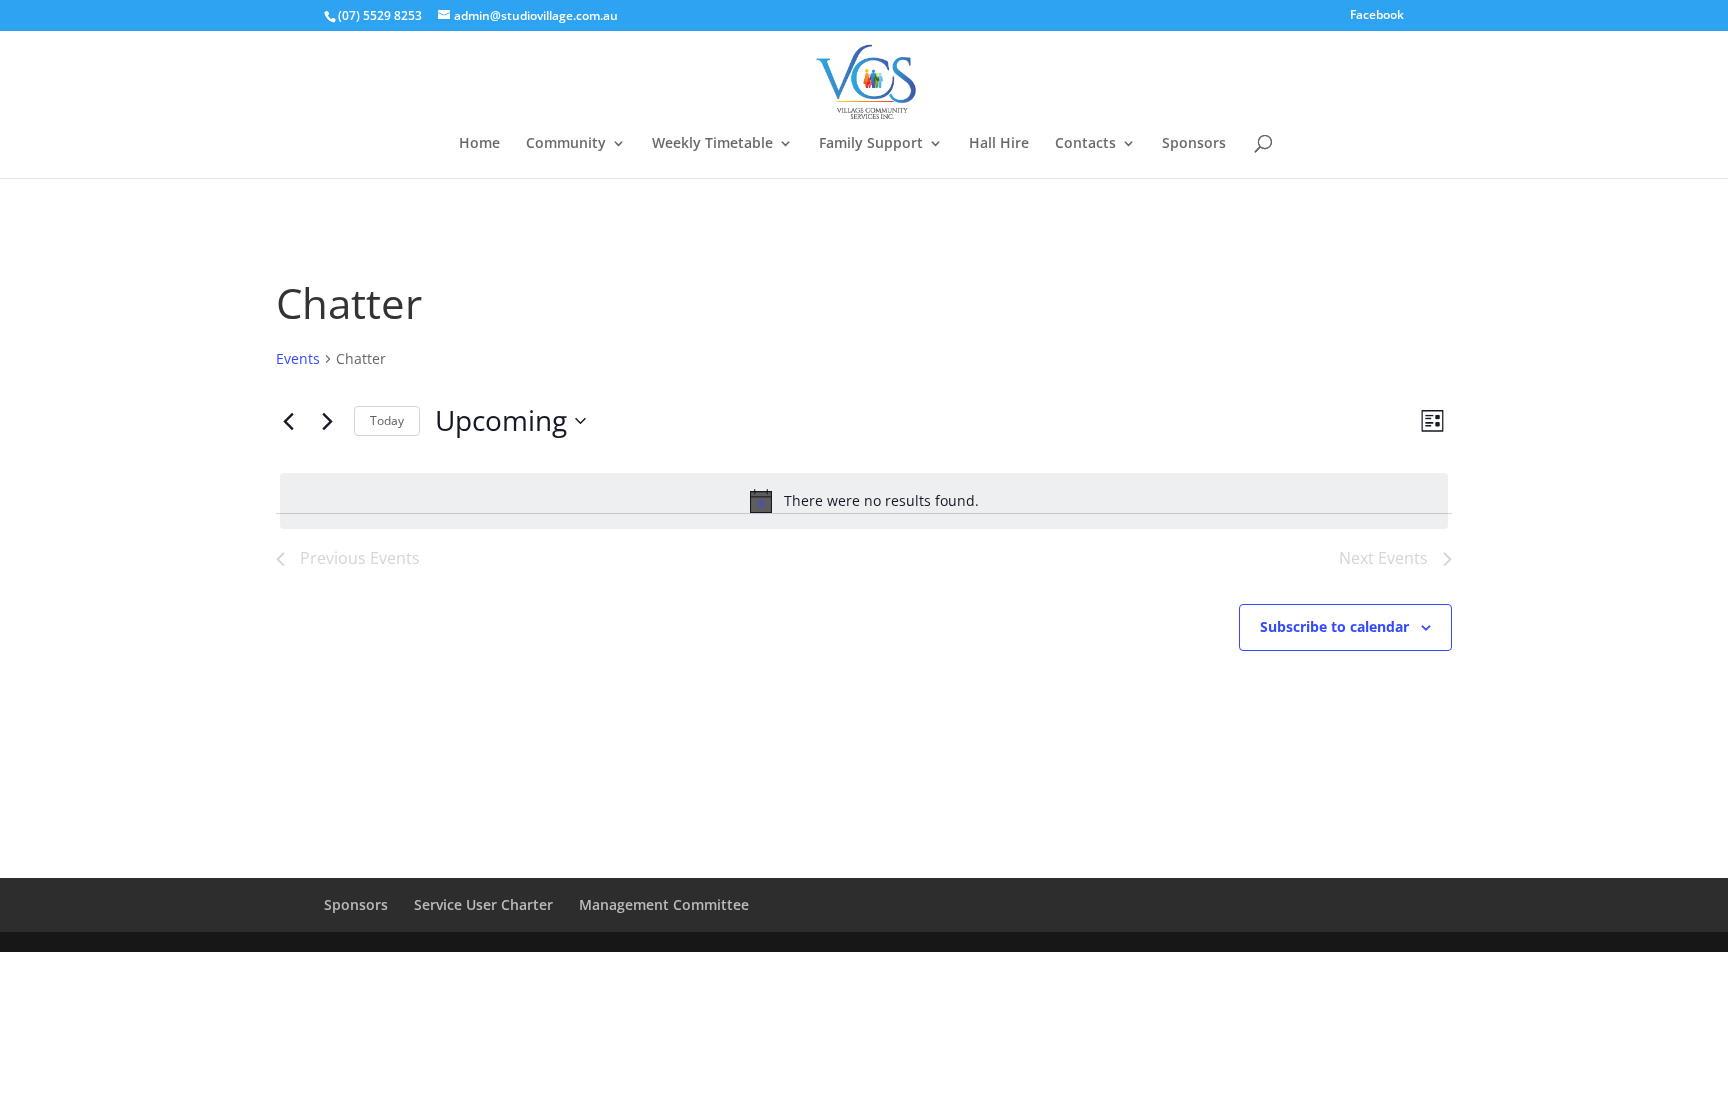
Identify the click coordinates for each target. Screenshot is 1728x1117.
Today (387, 420)
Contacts (1085, 144)
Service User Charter (483, 904)
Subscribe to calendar (1334, 626)
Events (298, 358)
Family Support (871, 144)
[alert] (864, 501)
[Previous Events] (288, 421)
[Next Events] (327, 421)
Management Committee (664, 904)
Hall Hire (999, 144)
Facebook (1377, 16)
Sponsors (1194, 144)
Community (566, 144)
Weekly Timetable (712, 144)
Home (479, 144)
